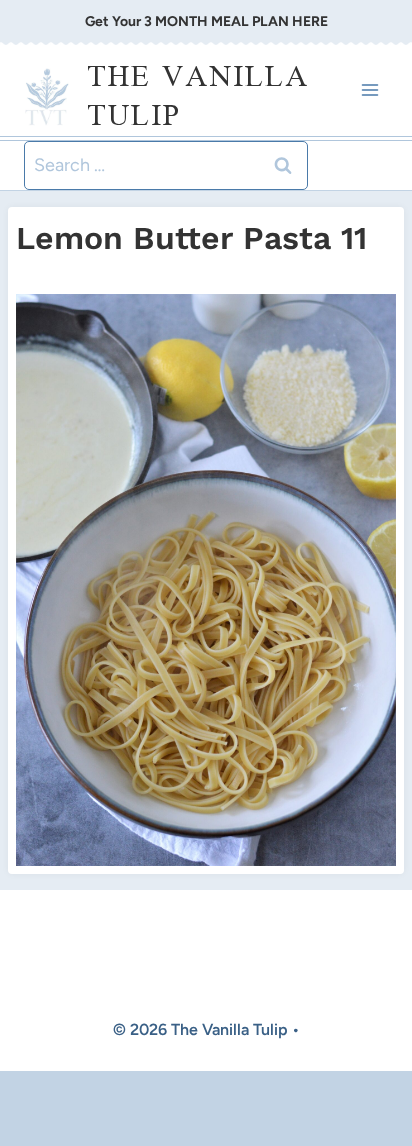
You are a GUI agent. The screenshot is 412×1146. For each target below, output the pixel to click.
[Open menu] (369, 90)
